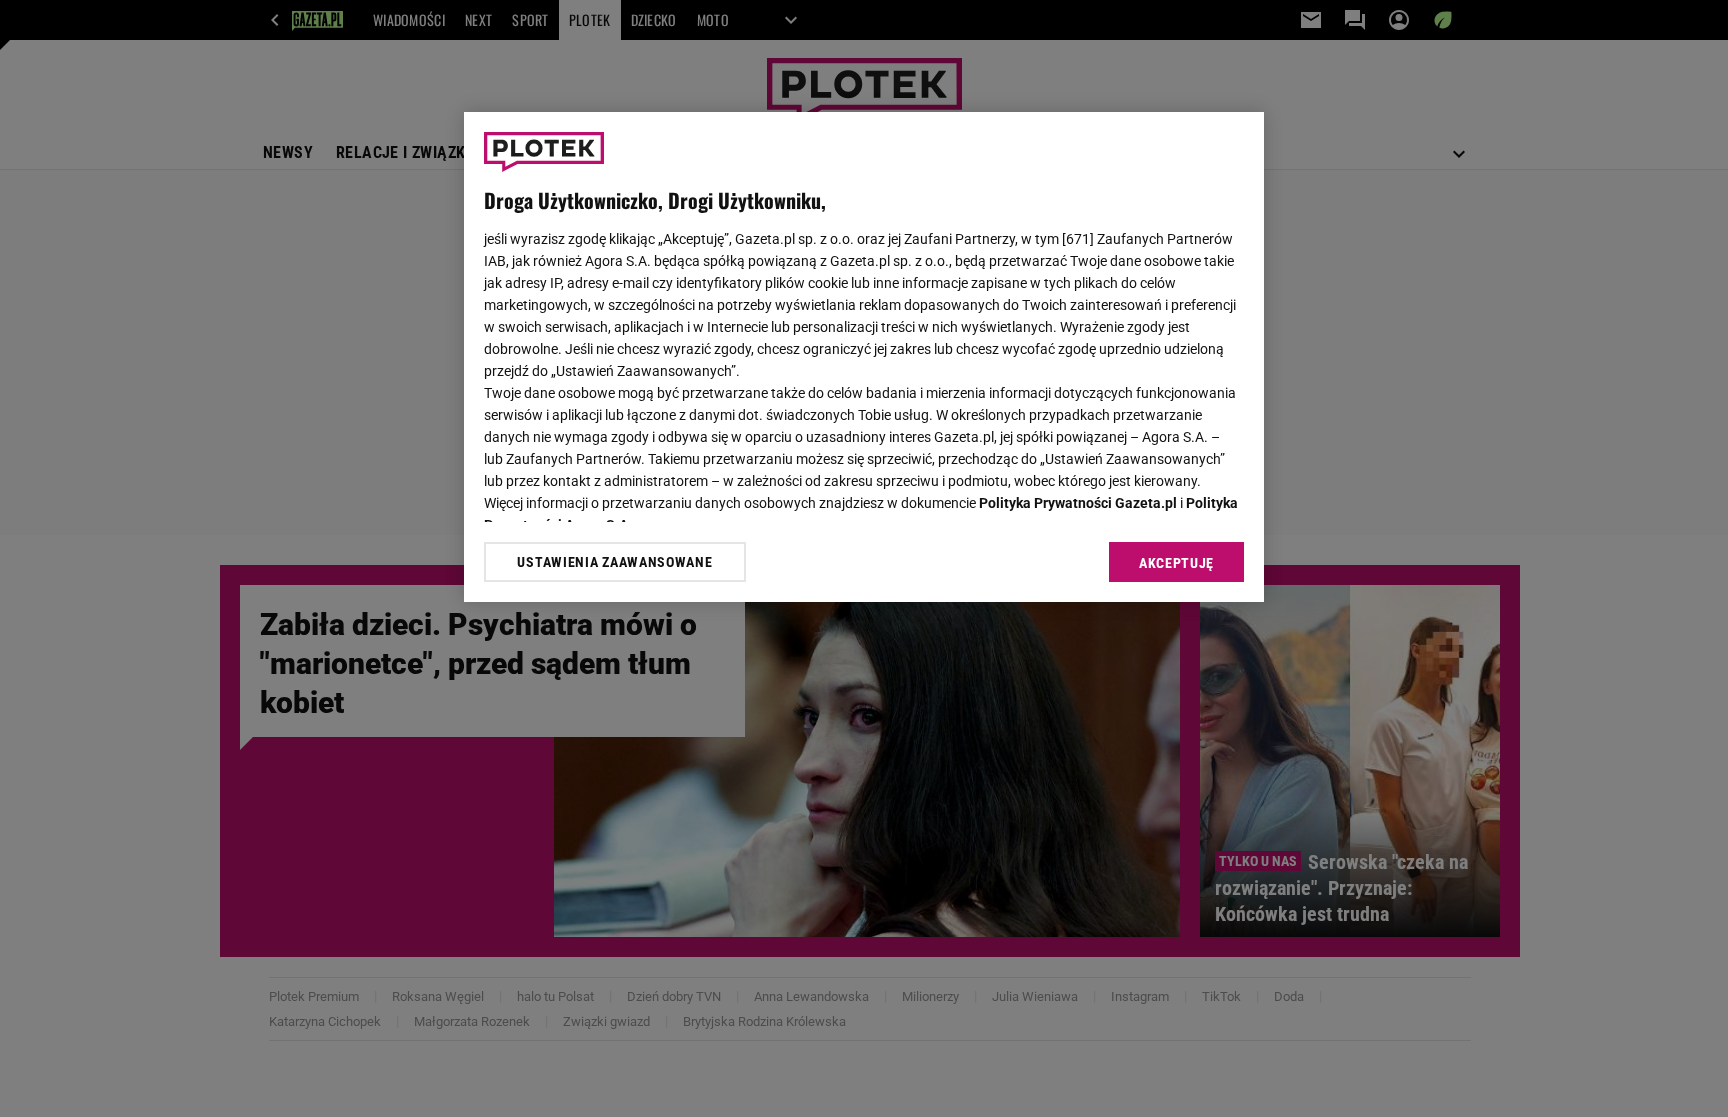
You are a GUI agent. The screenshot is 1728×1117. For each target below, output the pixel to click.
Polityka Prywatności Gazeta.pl (1078, 503)
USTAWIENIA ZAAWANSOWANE (614, 562)
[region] (864, 357)
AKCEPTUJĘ (1176, 563)
